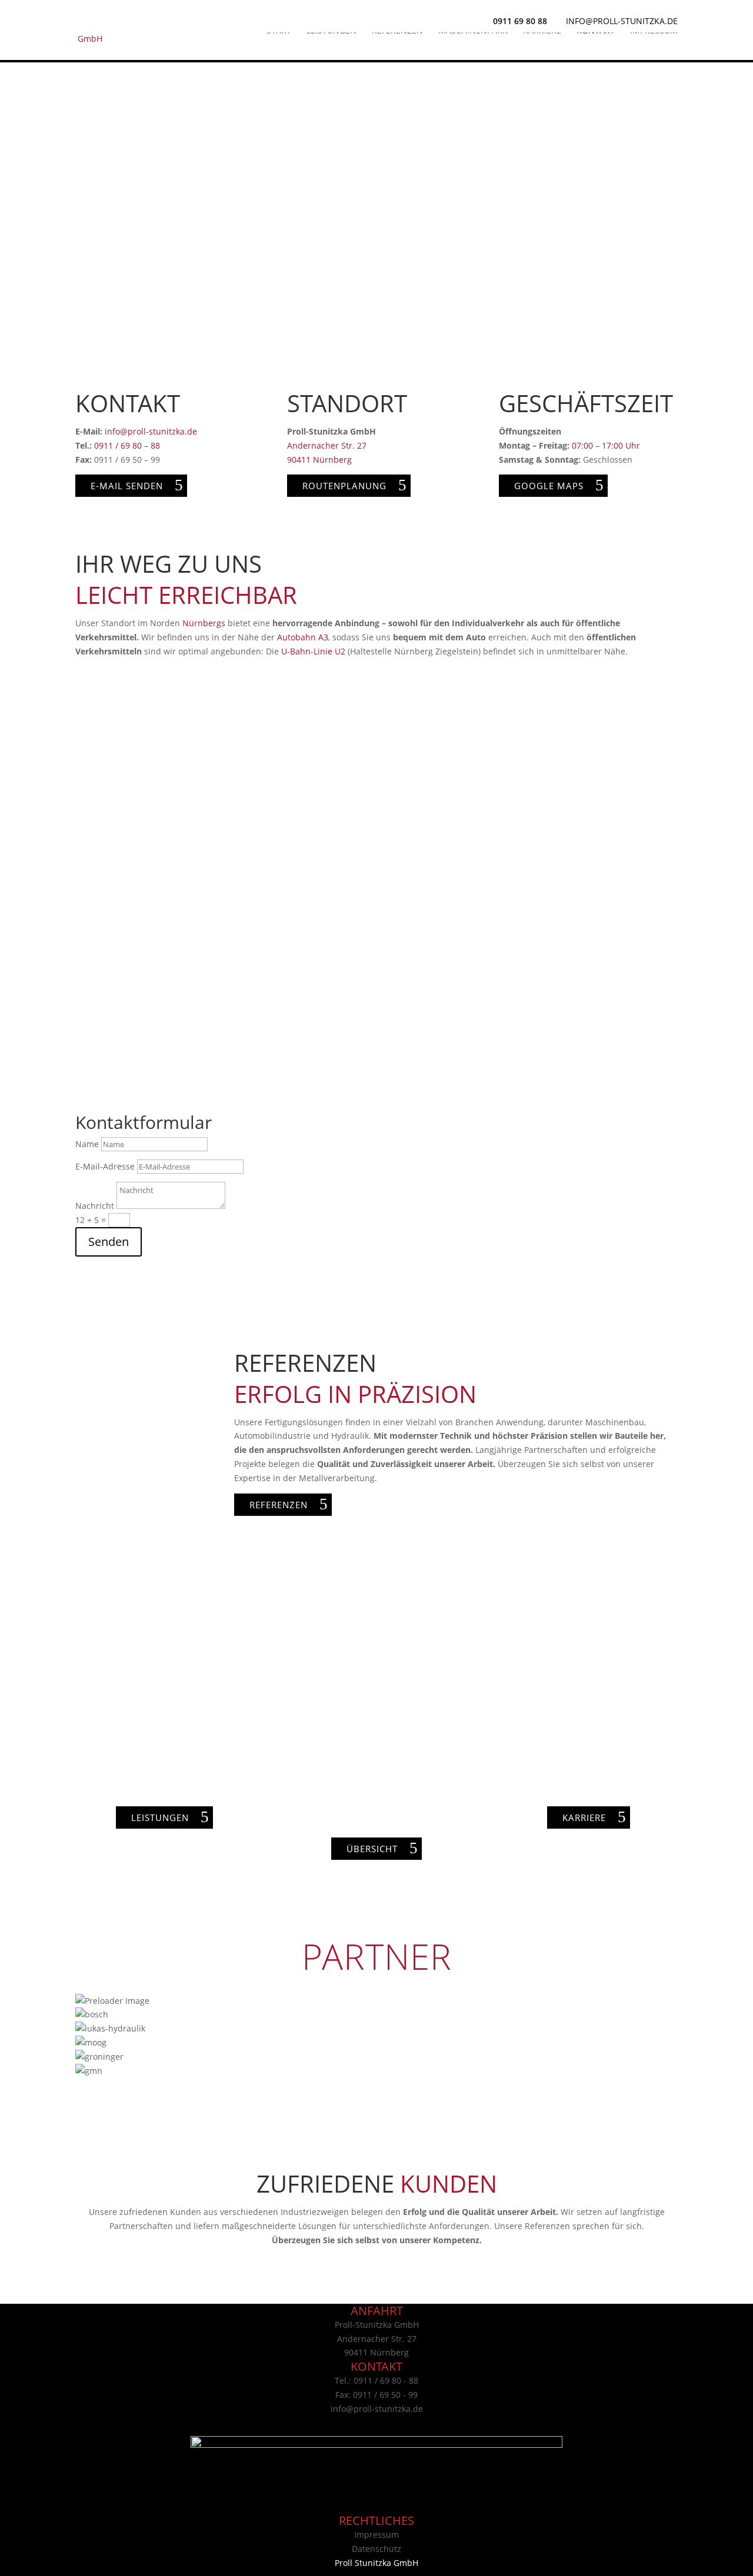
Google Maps (549, 486)
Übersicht (372, 1849)
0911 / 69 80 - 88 (386, 2380)
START (279, 31)
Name (87, 1144)
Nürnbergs (204, 623)
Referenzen (397, 31)
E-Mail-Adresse (105, 1166)
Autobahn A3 (303, 637)
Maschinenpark (473, 31)
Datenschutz (376, 2549)
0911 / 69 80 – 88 (127, 445)
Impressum (654, 31)
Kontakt (596, 31)
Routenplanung (344, 486)
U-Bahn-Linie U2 (313, 651)
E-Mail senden (127, 486)
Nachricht (95, 1206)
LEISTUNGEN (160, 1817)
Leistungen (331, 31)
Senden (109, 1242)
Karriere (542, 31)
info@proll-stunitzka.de (151, 431)
